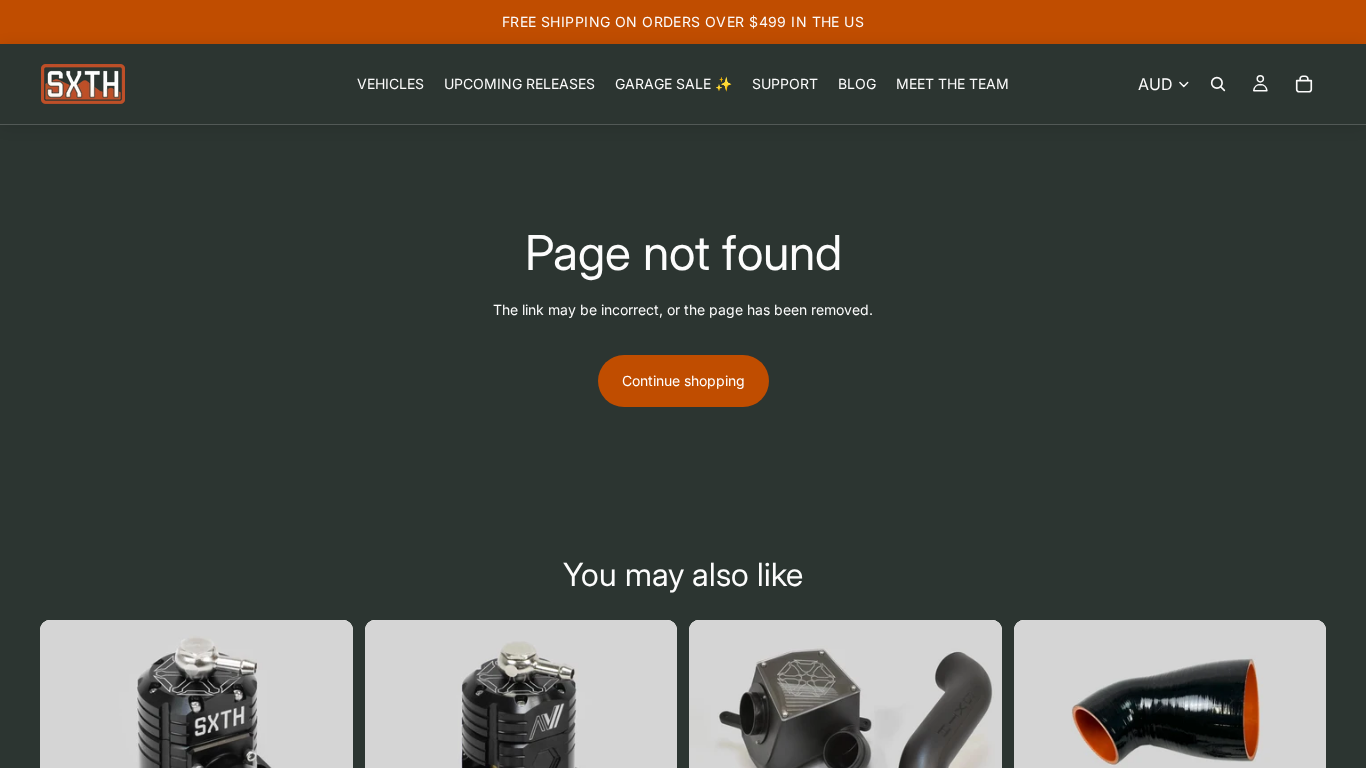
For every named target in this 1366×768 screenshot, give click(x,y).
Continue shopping (683, 380)
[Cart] (1304, 84)
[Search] (1218, 84)
